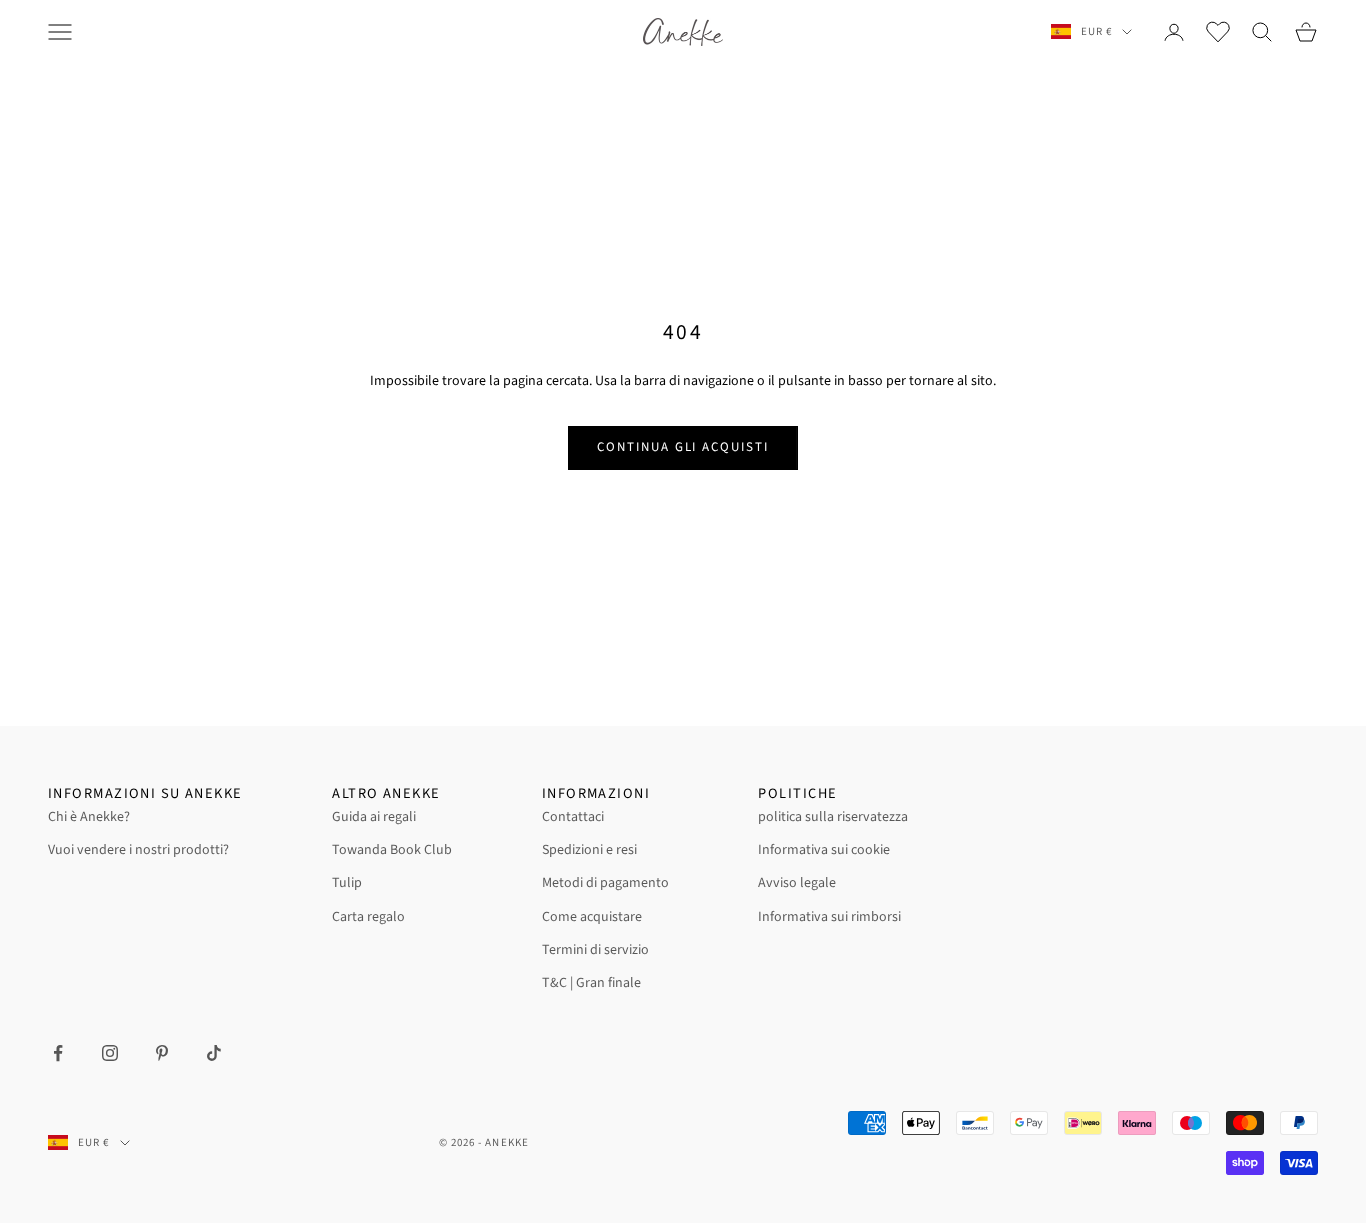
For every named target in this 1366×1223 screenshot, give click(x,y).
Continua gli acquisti (683, 447)
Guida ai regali (374, 817)
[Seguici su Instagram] (110, 1053)
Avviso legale (797, 883)
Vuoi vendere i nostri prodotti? (138, 850)
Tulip (347, 883)
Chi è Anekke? (89, 817)
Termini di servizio (595, 950)
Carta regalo (368, 917)
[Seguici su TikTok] (214, 1053)
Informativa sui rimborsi (829, 917)
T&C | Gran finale (591, 983)
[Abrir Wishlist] (1218, 32)
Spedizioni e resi (589, 850)
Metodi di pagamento (605, 883)
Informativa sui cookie (824, 850)
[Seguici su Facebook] (58, 1053)
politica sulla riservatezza (833, 817)
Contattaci (573, 817)
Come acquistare (592, 917)
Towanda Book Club (392, 850)
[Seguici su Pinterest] (162, 1053)
